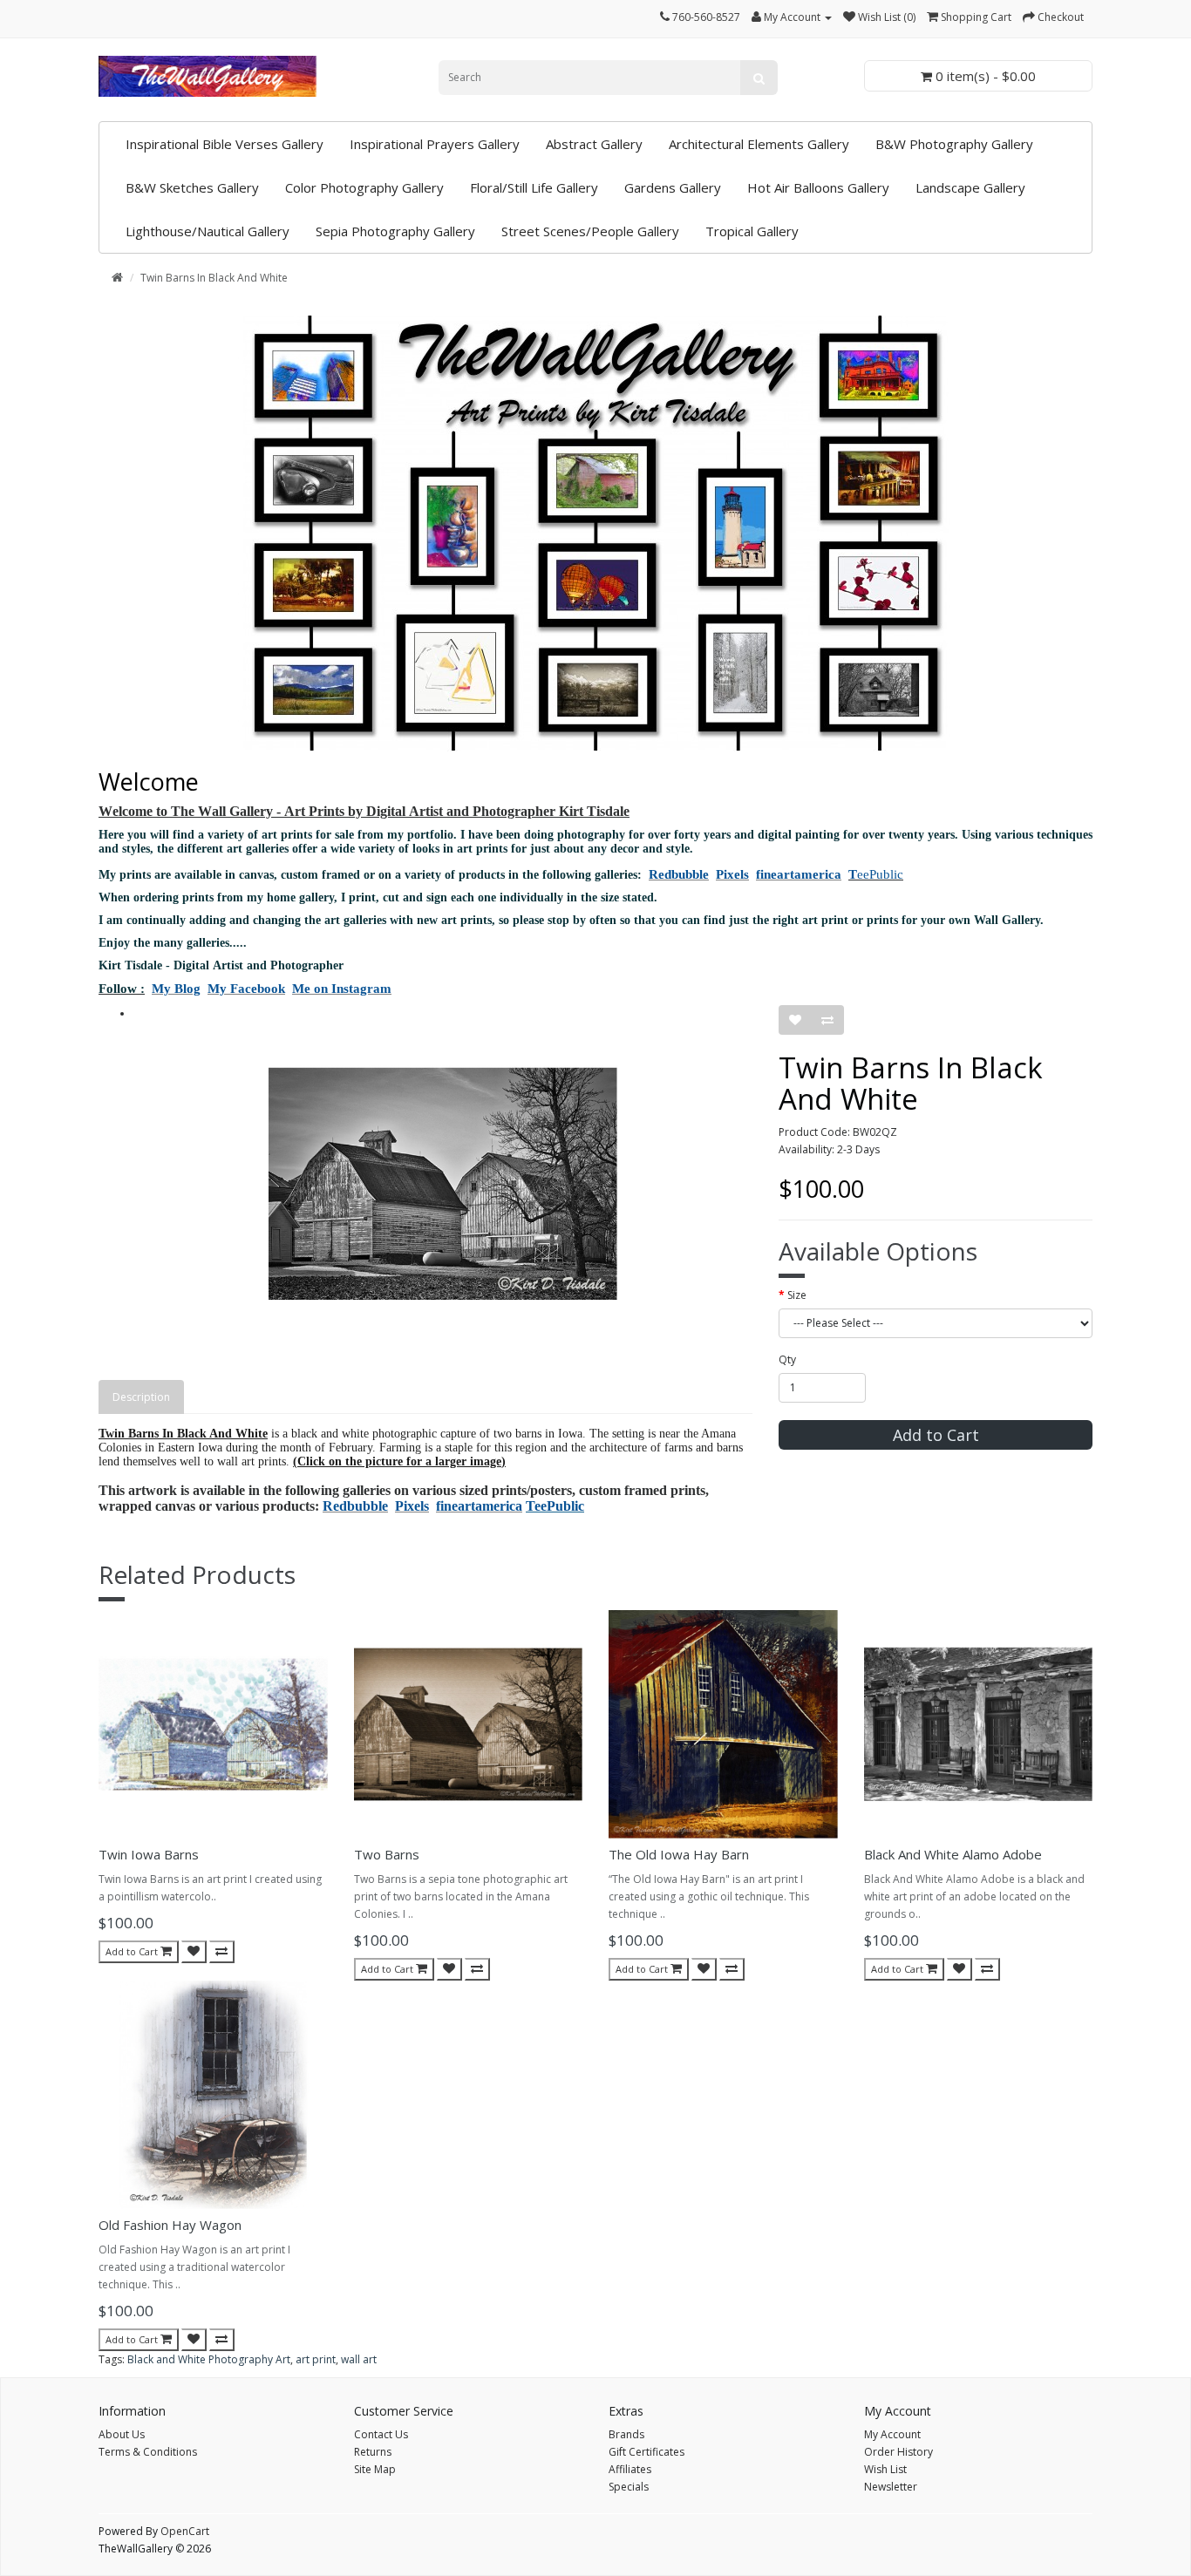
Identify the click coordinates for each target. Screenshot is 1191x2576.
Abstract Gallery (594, 144)
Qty (787, 1359)
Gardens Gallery (673, 187)
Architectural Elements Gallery (759, 144)
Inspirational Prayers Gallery (435, 144)
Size (797, 1295)
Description (141, 1397)
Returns (373, 2452)
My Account (892, 2434)
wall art (359, 2359)
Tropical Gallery (752, 231)
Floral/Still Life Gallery (534, 187)
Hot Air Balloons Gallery (818, 187)
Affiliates (630, 2469)
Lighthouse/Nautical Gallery (208, 231)
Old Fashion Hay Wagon (170, 2225)
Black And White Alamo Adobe (953, 1854)
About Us (122, 2434)
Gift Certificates (647, 2452)
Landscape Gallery (970, 187)
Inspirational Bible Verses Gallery (225, 144)
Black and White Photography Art (209, 2359)
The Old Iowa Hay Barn (679, 1854)
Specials (629, 2487)
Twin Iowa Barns (149, 1854)
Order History (898, 2452)
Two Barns (387, 1854)
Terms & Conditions (148, 2452)
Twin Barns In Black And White (214, 278)
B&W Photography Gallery (954, 144)
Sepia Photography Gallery (395, 231)
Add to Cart (936, 1435)
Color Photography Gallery (364, 187)
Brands (626, 2434)
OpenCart (185, 2531)
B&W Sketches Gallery (192, 187)
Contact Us (381, 2434)
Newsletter (891, 2487)
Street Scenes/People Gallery (590, 231)
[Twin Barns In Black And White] (443, 1184)
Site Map (375, 2469)
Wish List (885, 2469)
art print (316, 2359)
